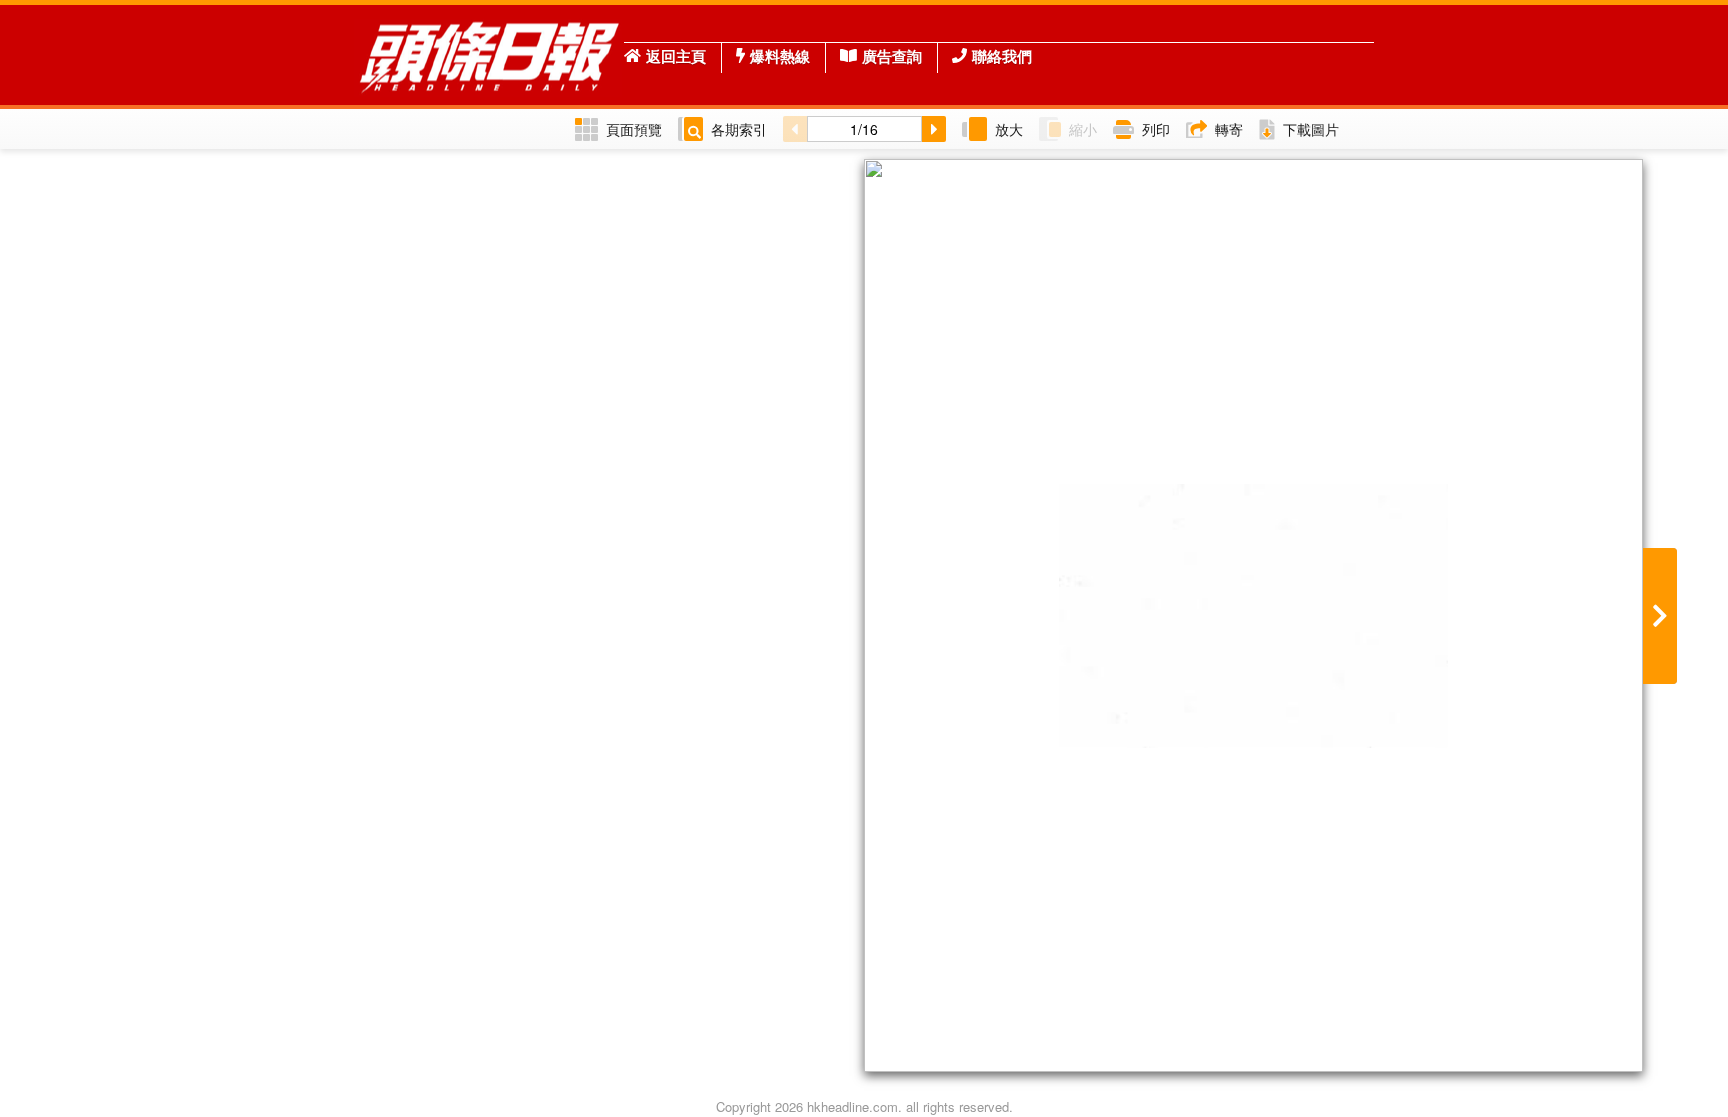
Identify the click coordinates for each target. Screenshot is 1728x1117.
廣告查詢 (892, 56)
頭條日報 (489, 55)
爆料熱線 (780, 56)
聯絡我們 (1002, 56)
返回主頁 (676, 56)
